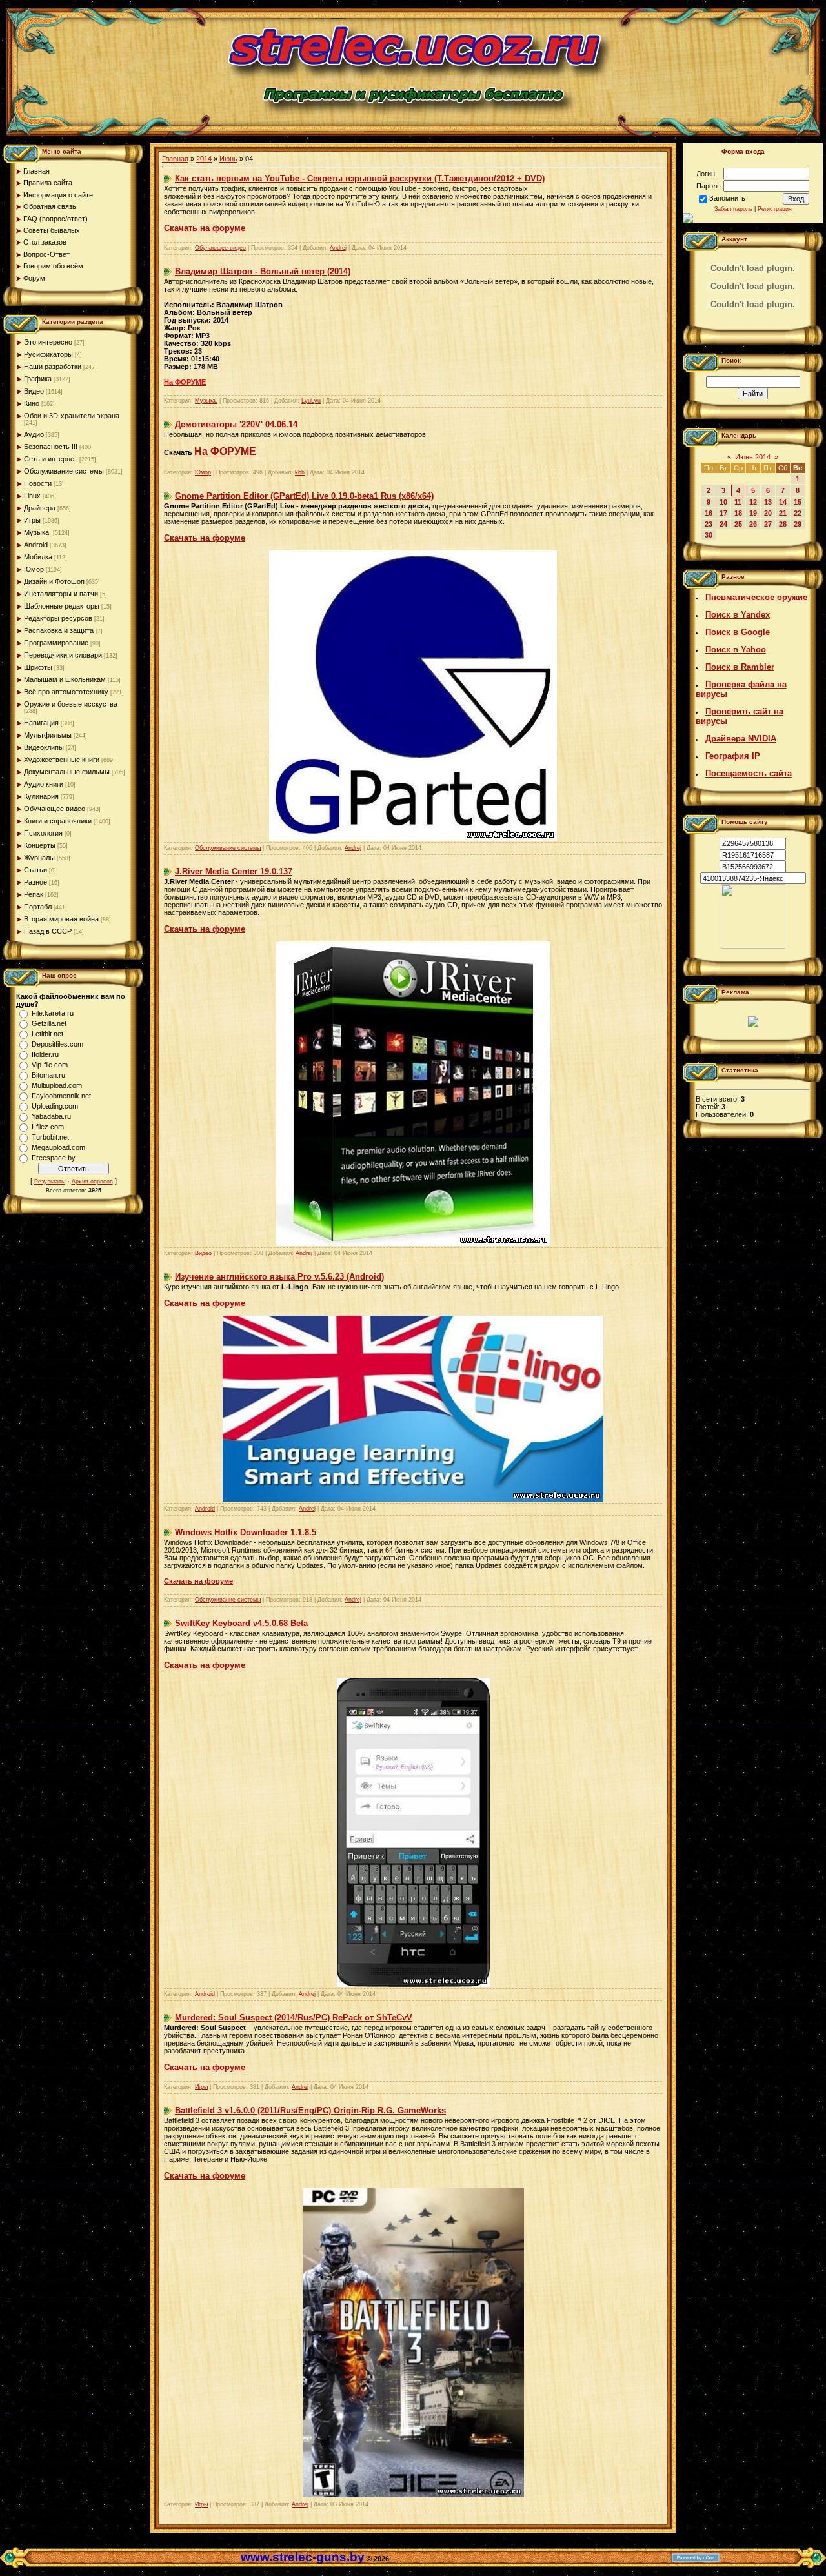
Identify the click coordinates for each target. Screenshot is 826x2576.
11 (738, 502)
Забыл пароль (733, 209)
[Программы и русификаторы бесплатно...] (753, 946)
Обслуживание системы (64, 471)
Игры (32, 520)
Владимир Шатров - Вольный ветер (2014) (263, 271)
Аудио (34, 434)
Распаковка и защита (59, 630)
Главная (175, 159)
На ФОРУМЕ (225, 451)
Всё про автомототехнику (66, 692)
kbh (300, 472)
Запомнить (727, 198)
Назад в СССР (48, 931)
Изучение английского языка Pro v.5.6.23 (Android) (279, 1277)
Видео (34, 391)
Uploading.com (55, 1106)
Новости (38, 483)
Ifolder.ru (45, 1054)
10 (723, 502)
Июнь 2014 (753, 457)
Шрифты (38, 667)
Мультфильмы (48, 735)
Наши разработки (53, 367)
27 (768, 524)
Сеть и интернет (51, 459)
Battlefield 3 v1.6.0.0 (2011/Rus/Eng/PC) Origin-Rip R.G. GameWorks (310, 2110)
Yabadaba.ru (51, 1116)
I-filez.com (48, 1127)
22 (798, 513)
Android (36, 545)
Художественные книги (62, 760)
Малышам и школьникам (65, 679)
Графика (38, 379)
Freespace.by (54, 1158)
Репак (34, 894)
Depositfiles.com (57, 1044)
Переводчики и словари (63, 655)
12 (753, 502)
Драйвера (40, 508)
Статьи (35, 870)
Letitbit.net (47, 1034)
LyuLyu (311, 401)
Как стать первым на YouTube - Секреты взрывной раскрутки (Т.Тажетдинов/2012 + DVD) (360, 178)
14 (783, 502)
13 (768, 502)
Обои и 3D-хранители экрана (72, 416)
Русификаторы (48, 354)
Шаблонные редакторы (62, 606)
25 (738, 524)
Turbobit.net (50, 1137)
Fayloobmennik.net (61, 1096)
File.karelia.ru (53, 1013)
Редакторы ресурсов (58, 618)
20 (768, 513)
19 (753, 513)
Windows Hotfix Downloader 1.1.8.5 (246, 1532)
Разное (35, 882)
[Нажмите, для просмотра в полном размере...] (413, 1984)
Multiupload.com (57, 1085)
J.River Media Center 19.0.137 (234, 871)
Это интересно (48, 342)
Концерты (40, 845)
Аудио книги (44, 784)
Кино (32, 403)
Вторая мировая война (61, 919)
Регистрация (775, 209)
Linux (32, 496)
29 (798, 524)
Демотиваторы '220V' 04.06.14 (236, 424)
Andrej (338, 248)
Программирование (56, 643)
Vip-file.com (50, 1065)
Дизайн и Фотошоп (54, 581)
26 (753, 524)
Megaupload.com (58, 1147)
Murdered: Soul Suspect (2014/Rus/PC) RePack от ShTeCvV (294, 2018)
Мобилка (38, 557)
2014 (204, 159)
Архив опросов (92, 1182)
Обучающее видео (55, 809)
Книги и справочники (58, 821)
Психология (43, 833)
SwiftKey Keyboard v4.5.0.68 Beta (241, 1623)
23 (709, 524)
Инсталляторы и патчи (61, 594)
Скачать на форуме (198, 1581)
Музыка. (37, 532)
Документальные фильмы (67, 772)
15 (798, 502)
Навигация (41, 723)
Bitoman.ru (48, 1075)
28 (783, 524)
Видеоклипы (44, 747)
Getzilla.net (49, 1023)
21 (783, 513)
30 (709, 535)
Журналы (39, 858)
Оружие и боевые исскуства (71, 704)
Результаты (50, 1182)
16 (709, 513)
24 (723, 524)
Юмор (34, 569)
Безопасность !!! (51, 447)
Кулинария (41, 796)
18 (738, 513)
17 (723, 513)
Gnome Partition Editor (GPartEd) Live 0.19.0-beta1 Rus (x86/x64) (304, 496)
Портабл (38, 907)
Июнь (228, 159)
